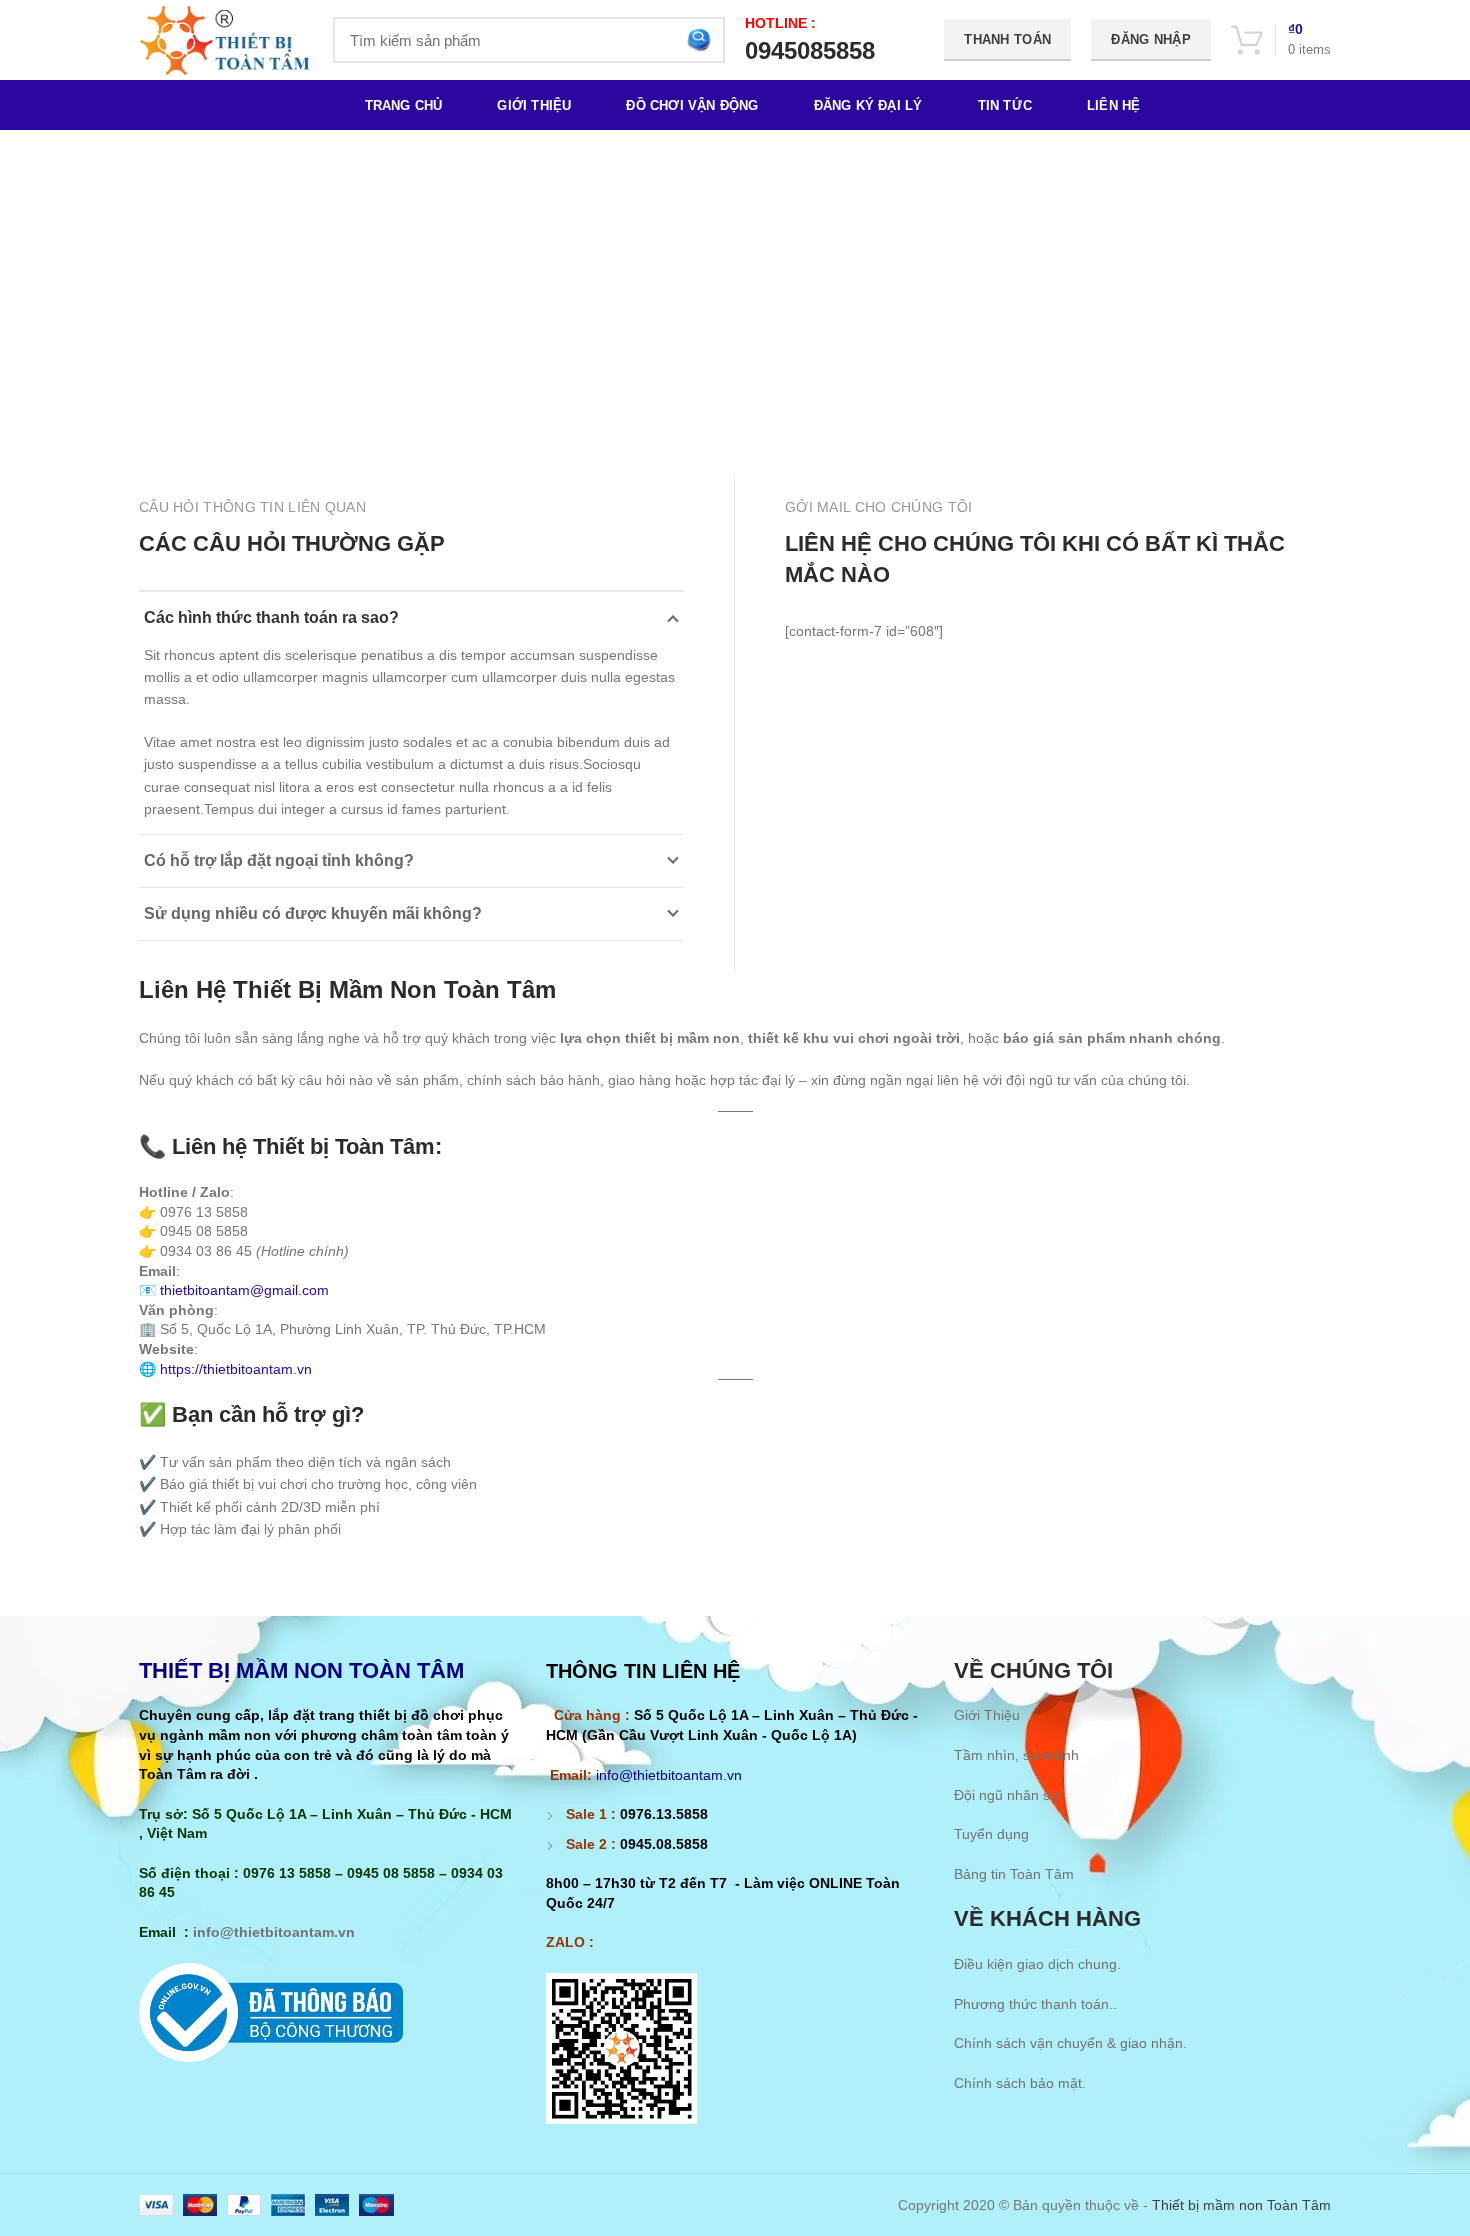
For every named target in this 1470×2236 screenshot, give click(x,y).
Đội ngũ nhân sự (1006, 1795)
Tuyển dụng (991, 1834)
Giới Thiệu (987, 1715)
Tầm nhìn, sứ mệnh (1016, 1755)
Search (698, 40)
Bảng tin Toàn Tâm (1014, 1874)
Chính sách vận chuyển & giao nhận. (1070, 2043)
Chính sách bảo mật (1018, 2083)
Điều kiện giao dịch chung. (1037, 1964)
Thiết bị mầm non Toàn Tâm (1241, 2205)
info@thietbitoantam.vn (274, 1932)
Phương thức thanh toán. (1033, 2004)
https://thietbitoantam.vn (236, 1369)
